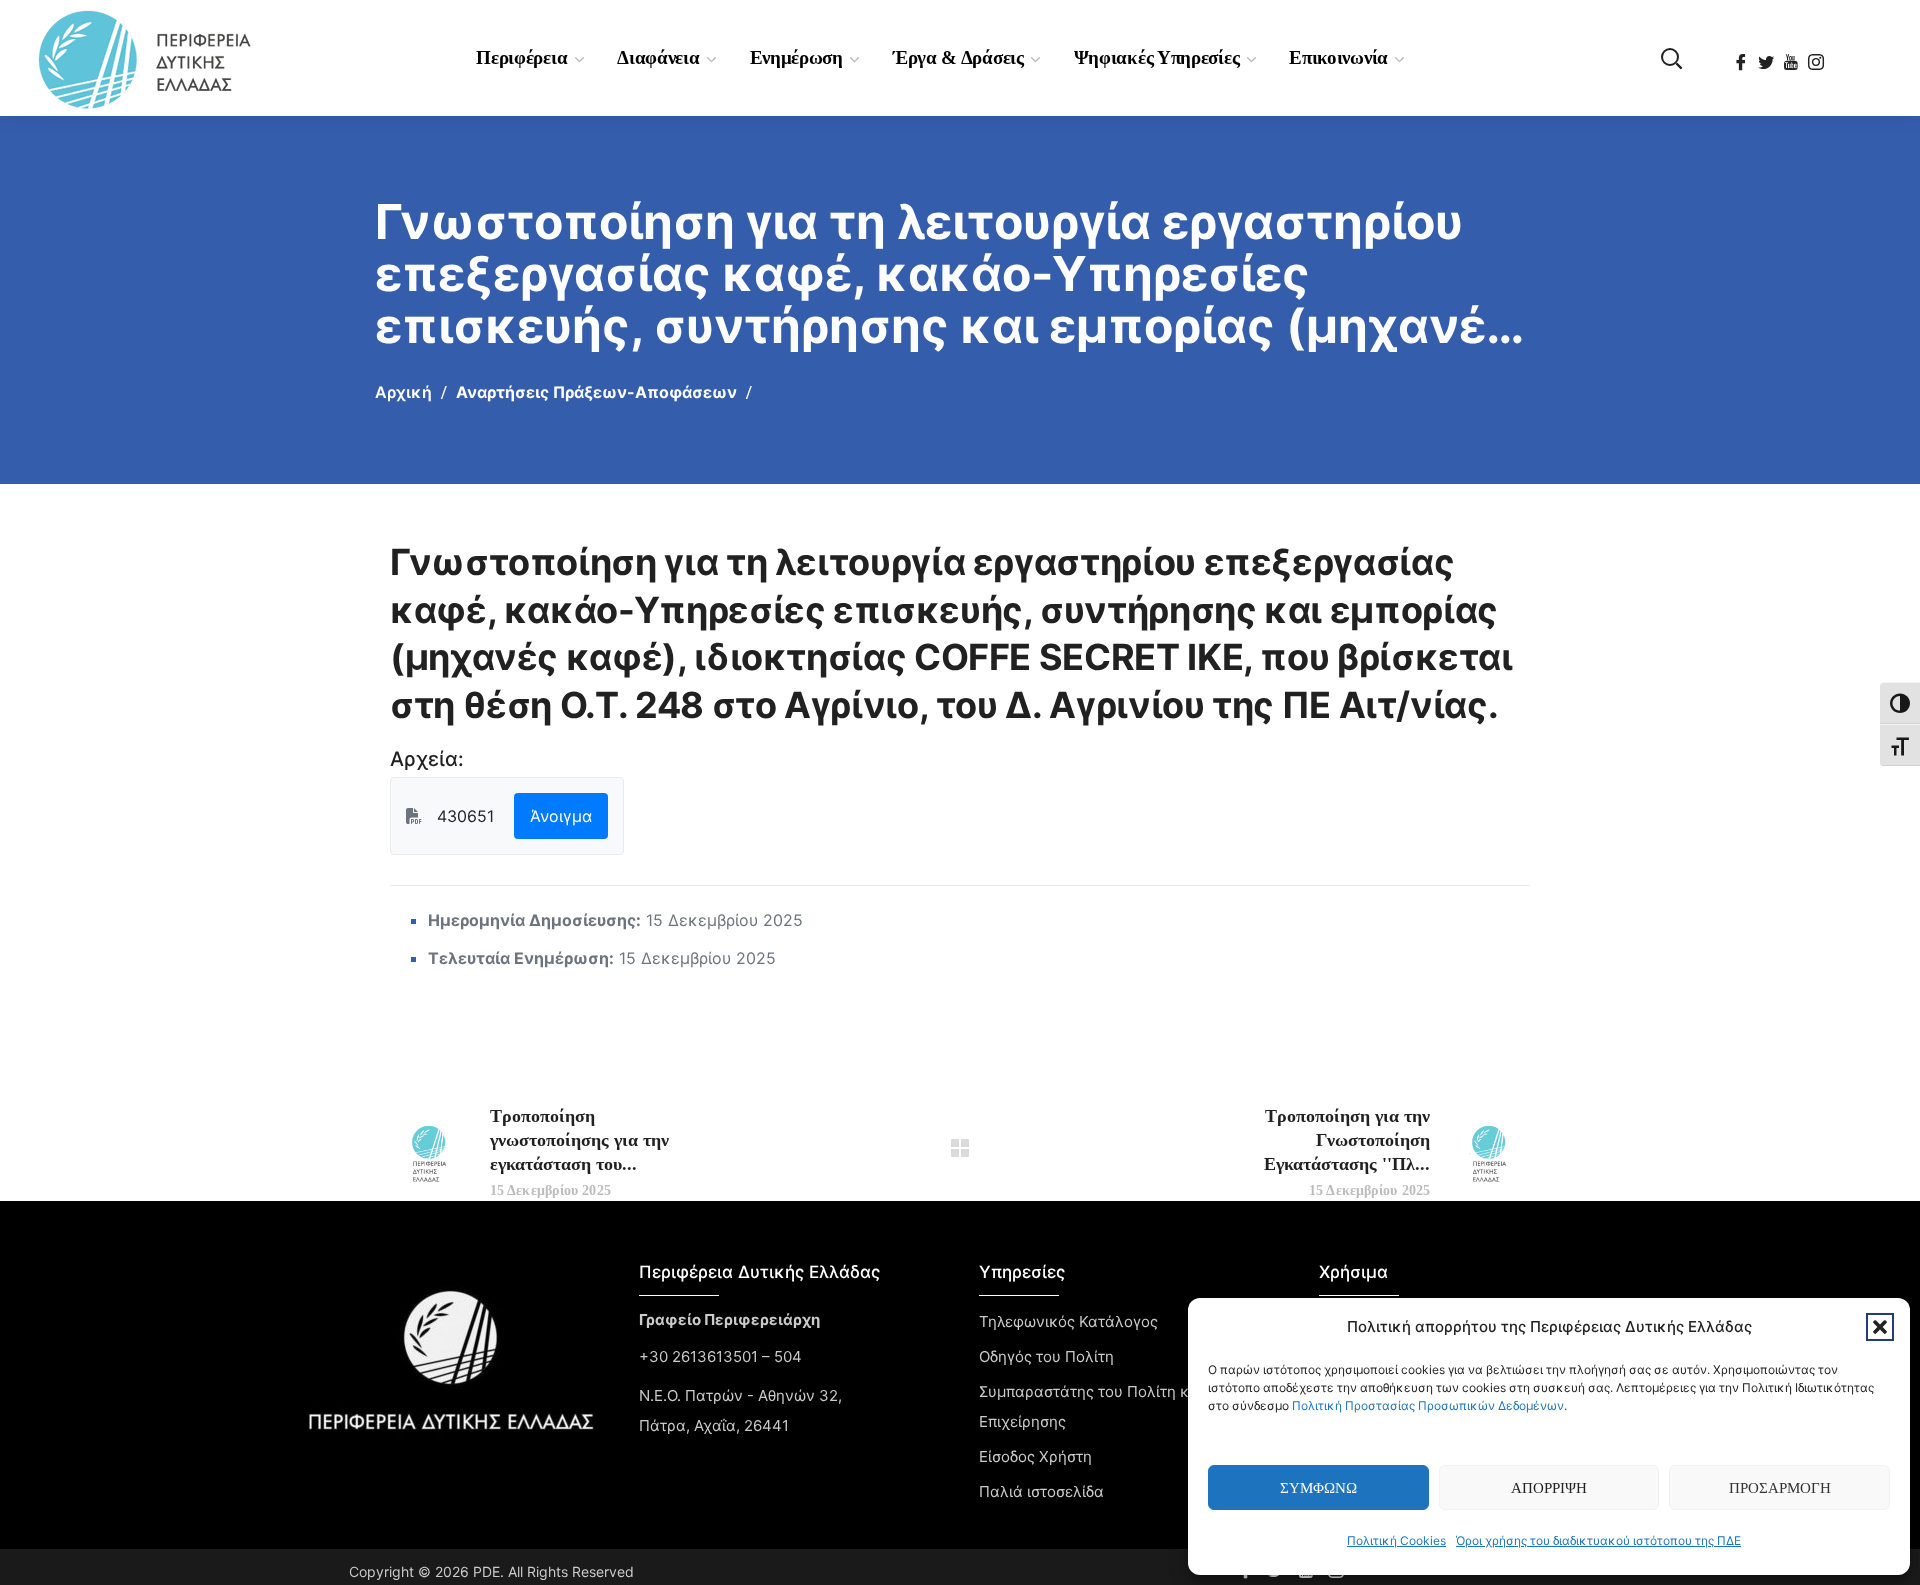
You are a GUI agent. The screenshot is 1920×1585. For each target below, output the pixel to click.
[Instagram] (1817, 56)
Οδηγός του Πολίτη (1046, 1356)
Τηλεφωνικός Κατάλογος (1068, 1321)
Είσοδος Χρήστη (1035, 1456)
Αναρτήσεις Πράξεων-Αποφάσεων (596, 392)
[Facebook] (1742, 56)
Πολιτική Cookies (1396, 1540)
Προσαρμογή (1780, 1488)
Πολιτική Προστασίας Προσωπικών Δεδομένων (1428, 1405)
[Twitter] (1767, 56)
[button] (1880, 1327)
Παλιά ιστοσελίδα (1041, 1491)
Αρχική (403, 392)
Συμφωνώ (1318, 1488)
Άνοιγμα (561, 816)
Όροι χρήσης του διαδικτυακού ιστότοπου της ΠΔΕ (1598, 1540)
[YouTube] (1792, 56)
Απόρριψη (1549, 1488)
